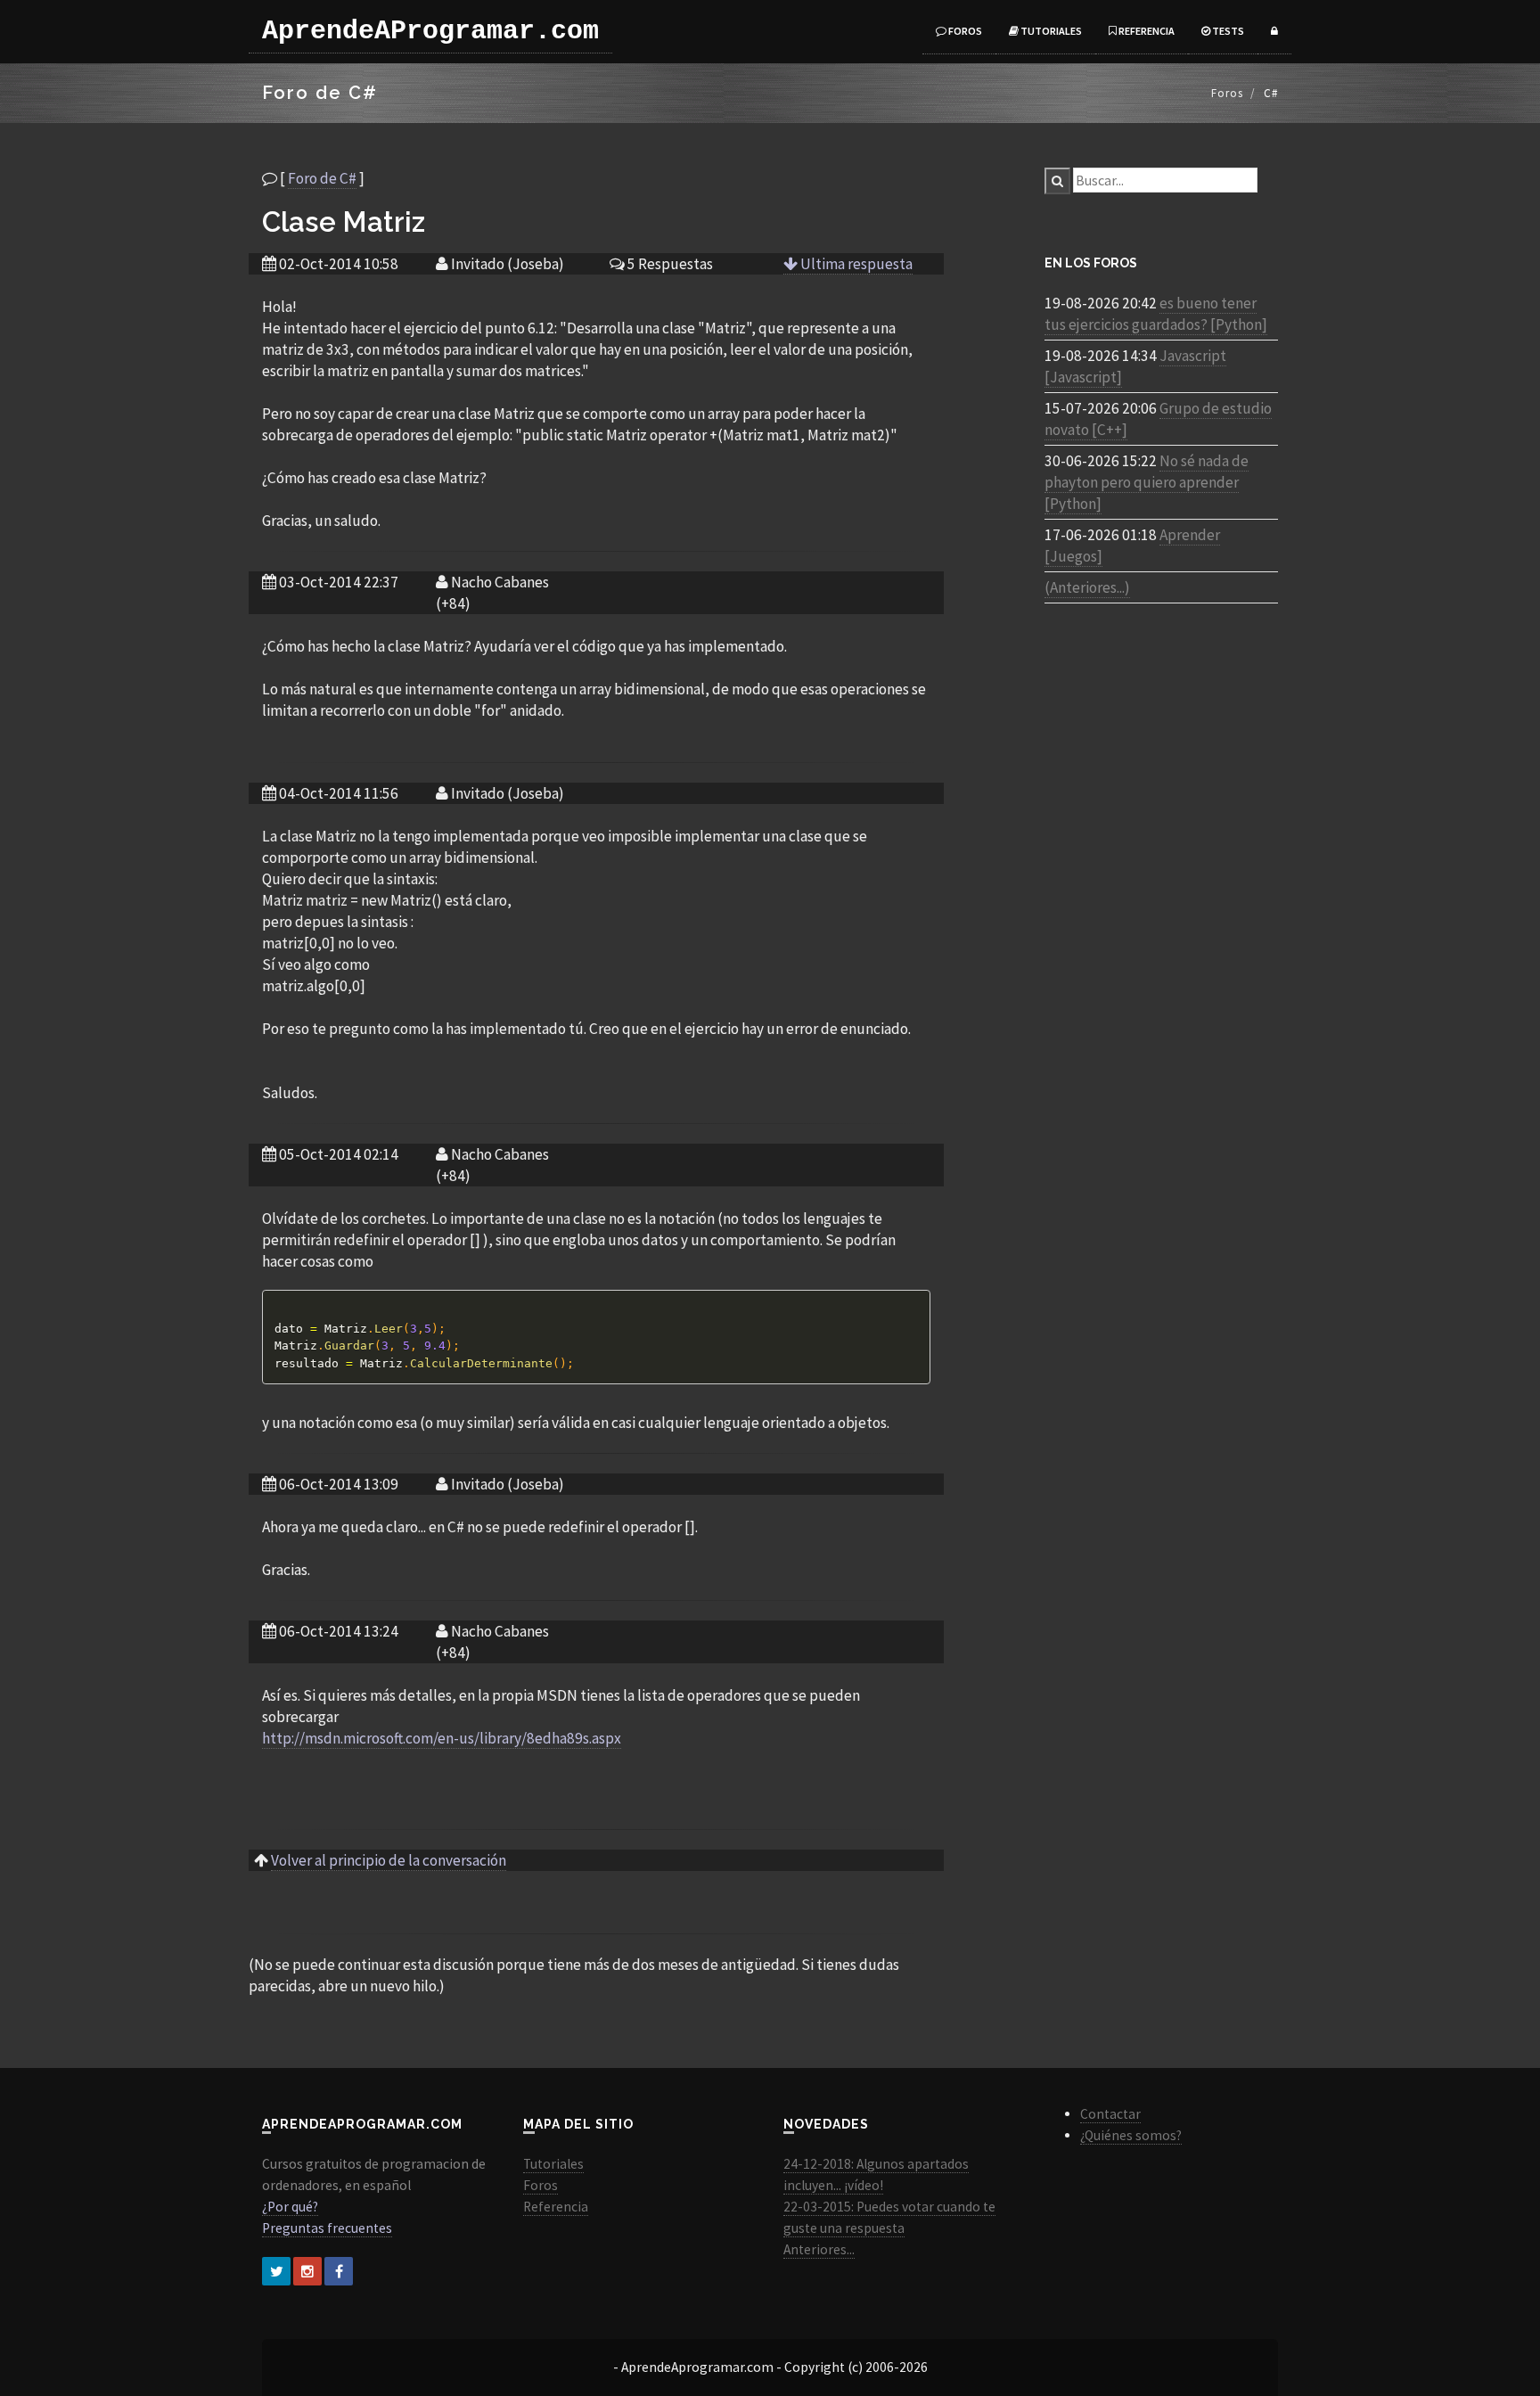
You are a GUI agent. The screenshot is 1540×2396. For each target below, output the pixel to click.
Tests (1227, 31)
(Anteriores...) (1087, 587)
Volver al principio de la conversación (389, 1860)
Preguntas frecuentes (327, 2228)
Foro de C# (322, 178)
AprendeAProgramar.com (430, 31)
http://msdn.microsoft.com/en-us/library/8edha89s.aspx (442, 1738)
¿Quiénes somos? (1131, 2135)
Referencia (1146, 31)
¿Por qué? (290, 2207)
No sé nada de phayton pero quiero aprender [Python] (1147, 482)
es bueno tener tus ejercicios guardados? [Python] (1156, 314)
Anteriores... (819, 2249)
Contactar (1110, 2114)
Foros (964, 31)
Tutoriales (1050, 31)
